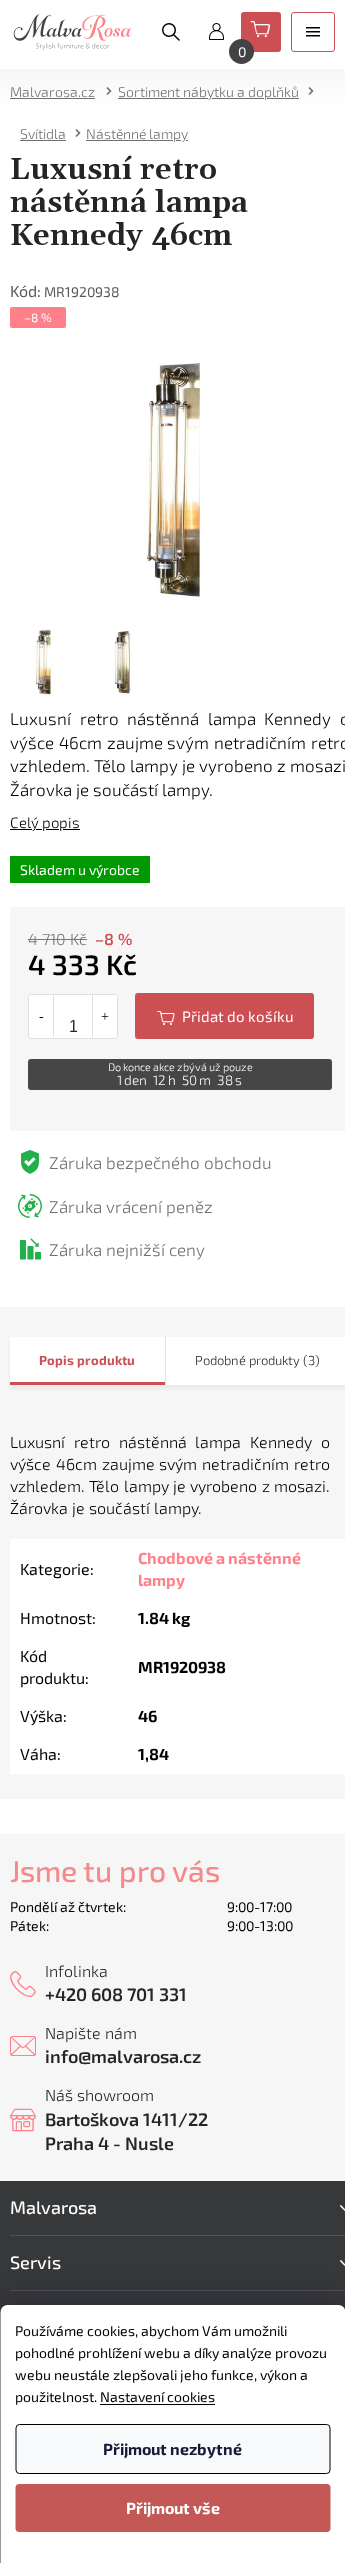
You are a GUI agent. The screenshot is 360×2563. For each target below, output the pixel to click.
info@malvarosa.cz (123, 2056)
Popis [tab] (56, 1360)
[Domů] (59, 91)
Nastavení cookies (157, 2396)
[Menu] (313, 32)
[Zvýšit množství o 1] (104, 1016)
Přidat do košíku (224, 1016)
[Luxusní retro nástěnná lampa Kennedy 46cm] (180, 476)
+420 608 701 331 (116, 1994)
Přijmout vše (173, 2507)
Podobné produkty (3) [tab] (257, 1360)
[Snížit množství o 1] (41, 1016)
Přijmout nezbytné (172, 2448)
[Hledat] (171, 32)
